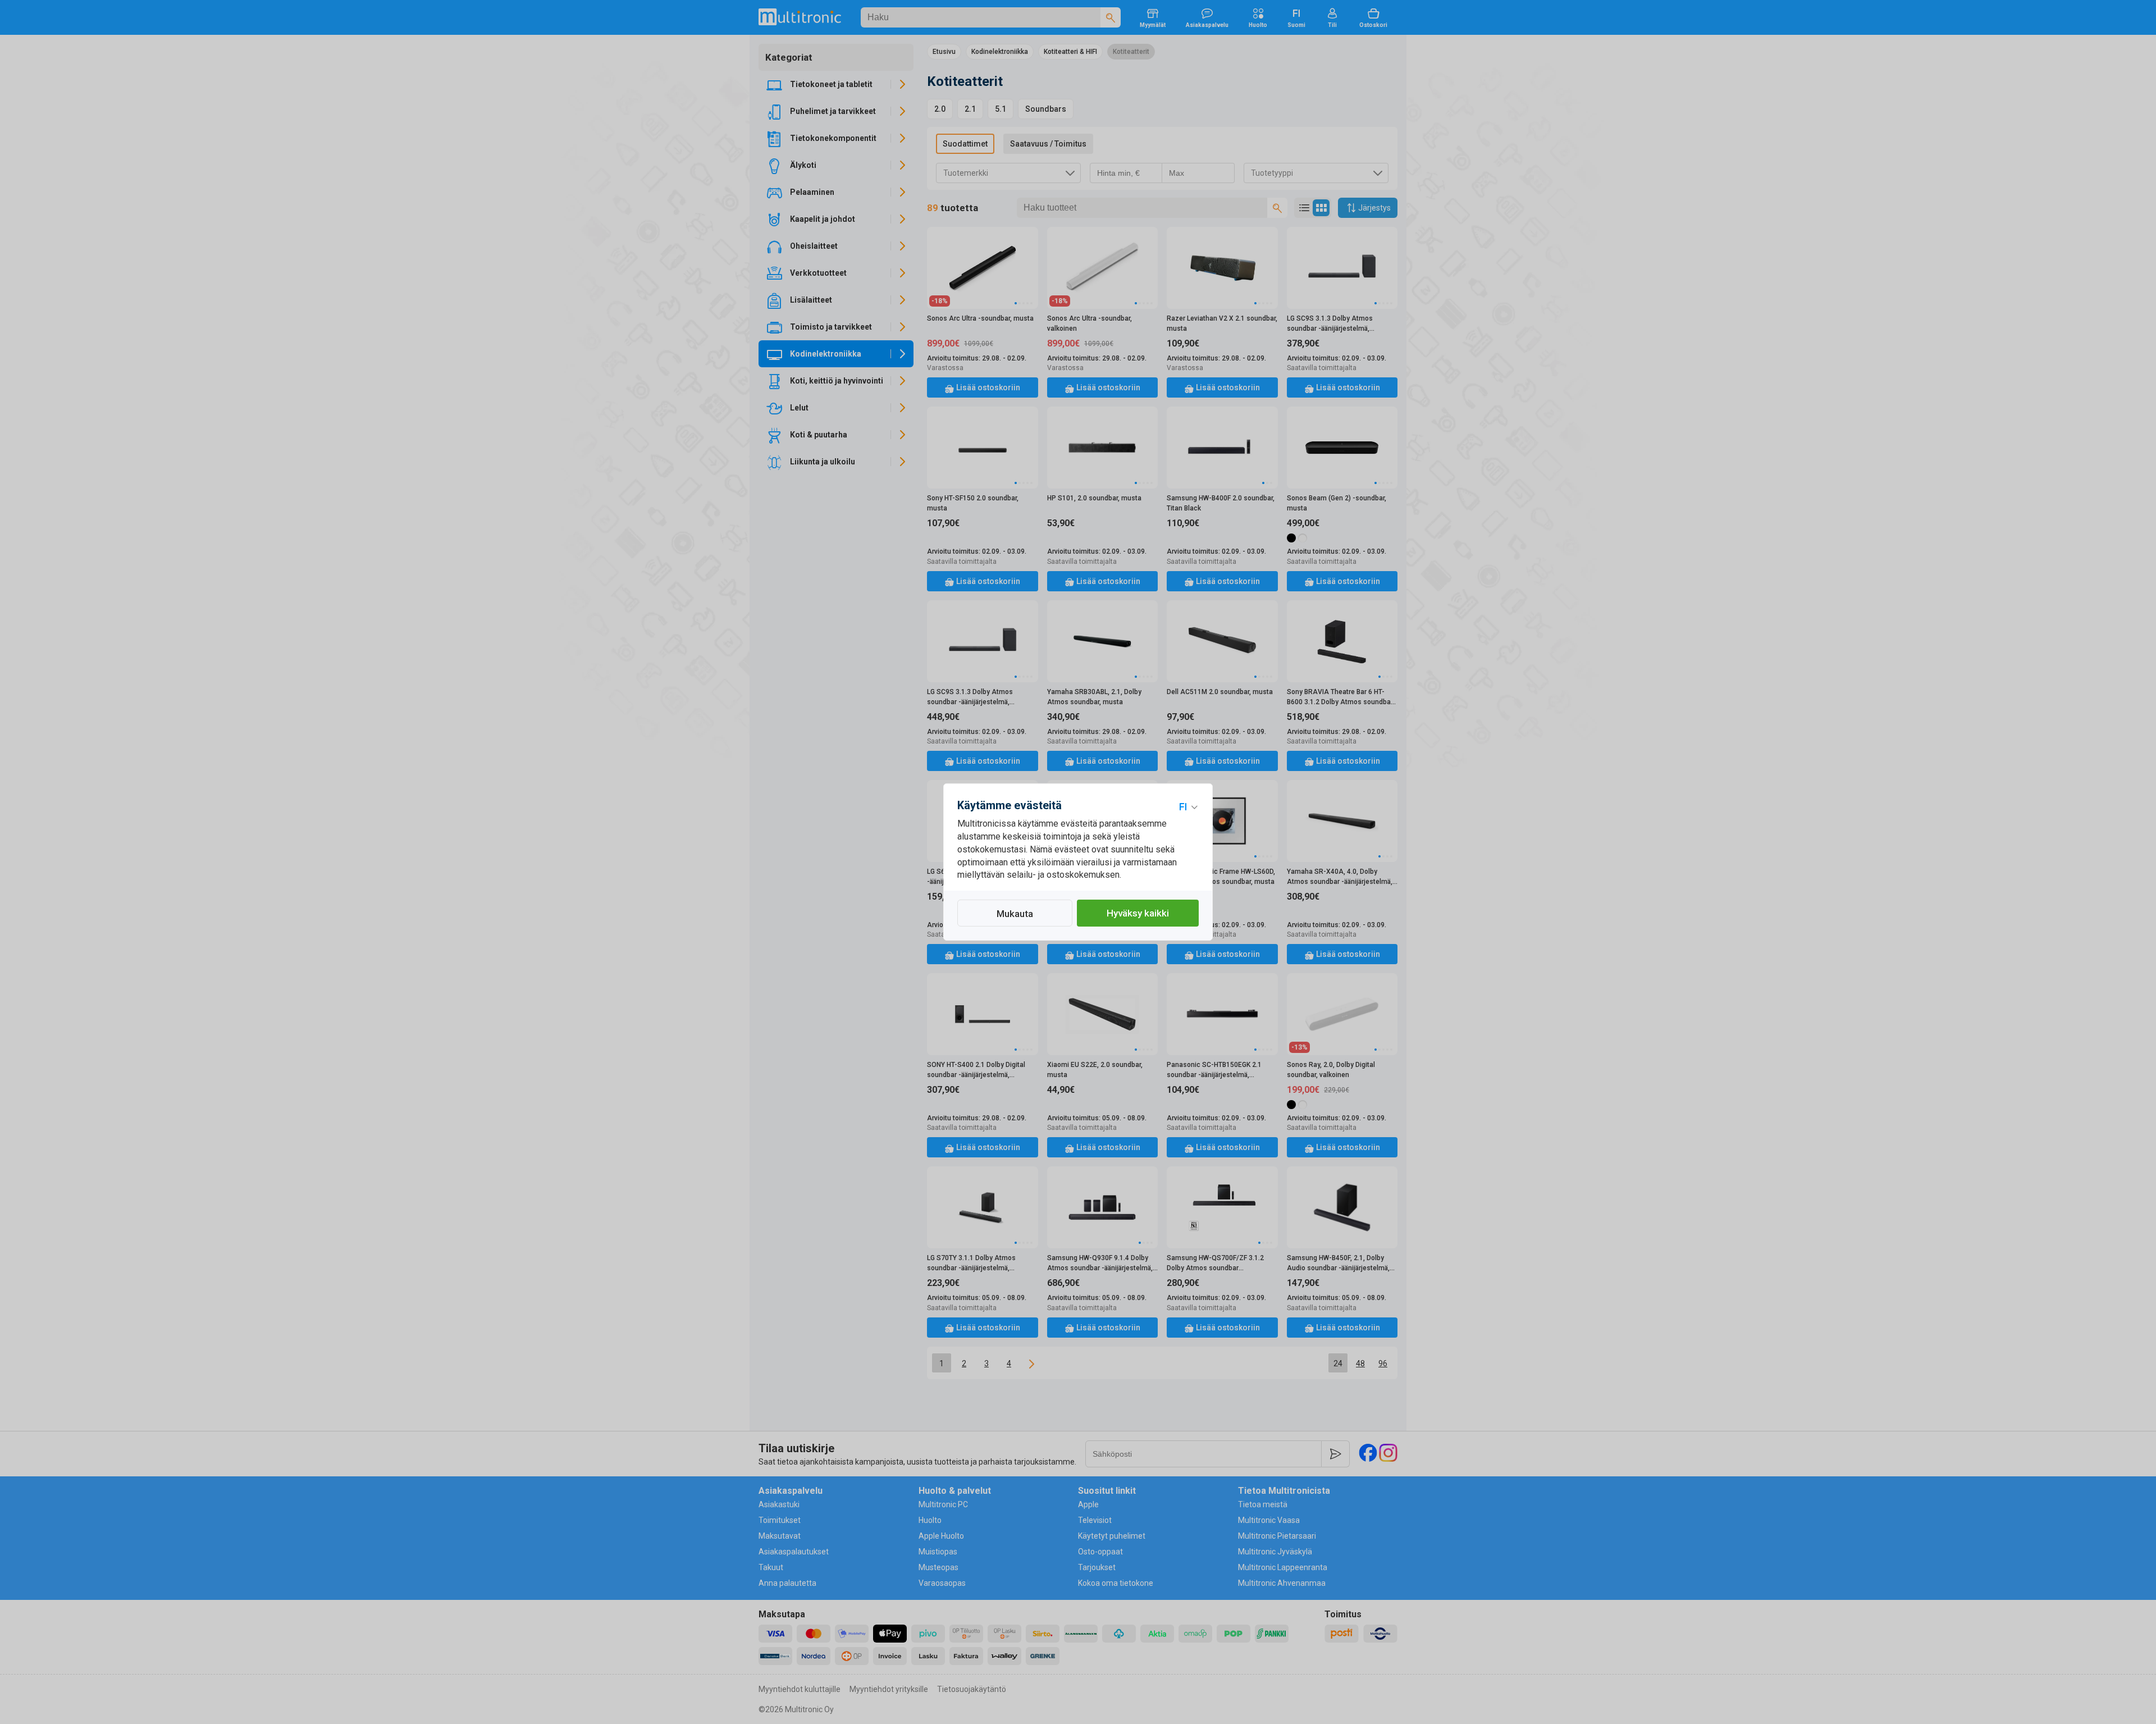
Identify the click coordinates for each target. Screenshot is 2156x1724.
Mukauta (1015, 914)
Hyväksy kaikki (1138, 913)
